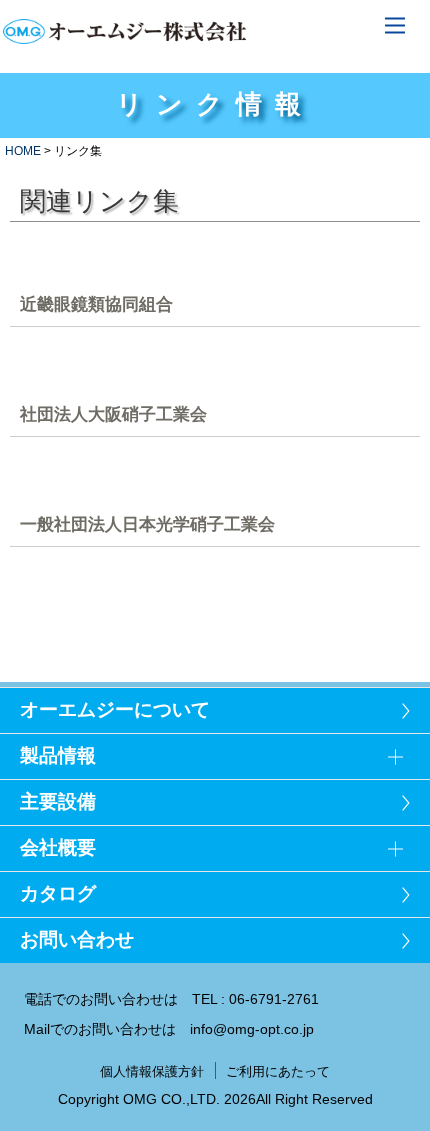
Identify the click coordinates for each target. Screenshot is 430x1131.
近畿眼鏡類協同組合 (96, 304)
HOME (23, 151)
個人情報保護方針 (152, 1071)
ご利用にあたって (278, 1071)
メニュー (395, 25)
